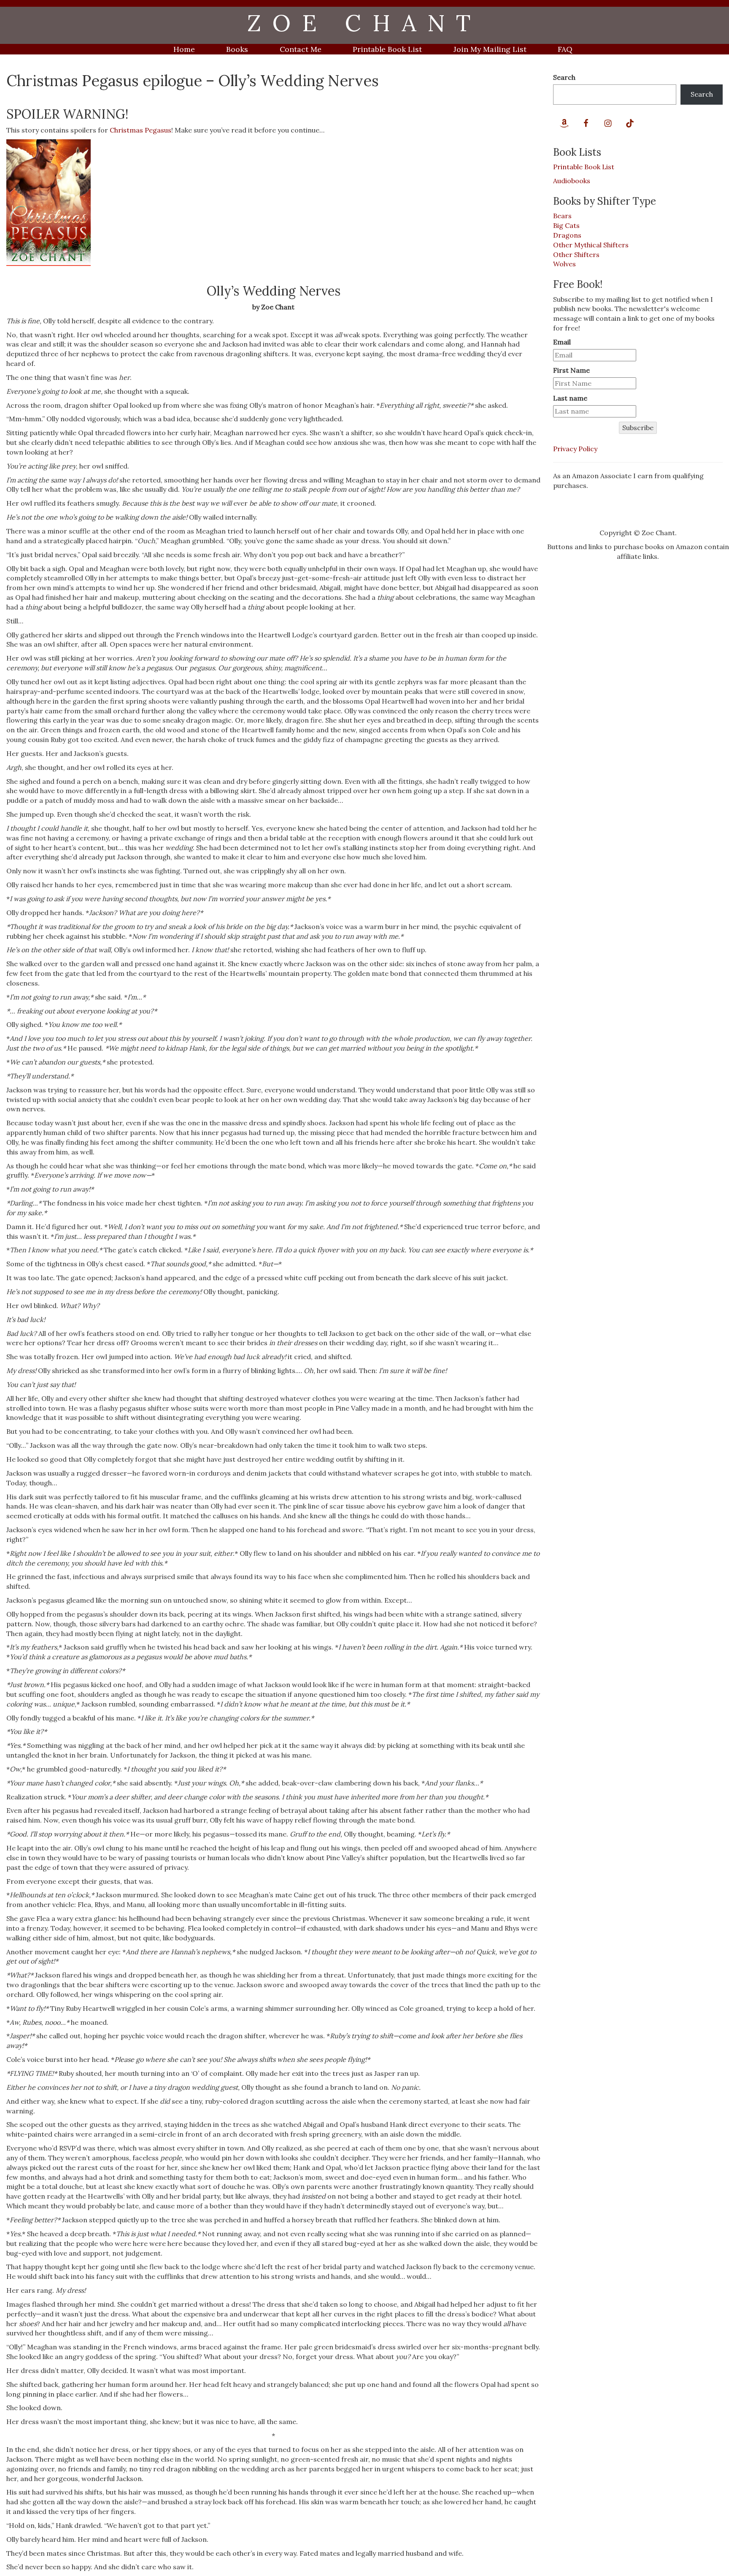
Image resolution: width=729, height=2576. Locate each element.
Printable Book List (387, 49)
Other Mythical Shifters (591, 245)
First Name (571, 370)
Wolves (564, 264)
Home (184, 49)
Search (564, 77)
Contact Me (301, 49)
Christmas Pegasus (140, 130)
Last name (570, 398)
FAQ (565, 49)
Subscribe (638, 428)
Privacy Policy (575, 449)
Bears (562, 216)
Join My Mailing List (490, 49)
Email (562, 342)
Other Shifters (576, 255)
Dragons (567, 235)
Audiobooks (572, 181)
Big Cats (566, 225)
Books (237, 49)
